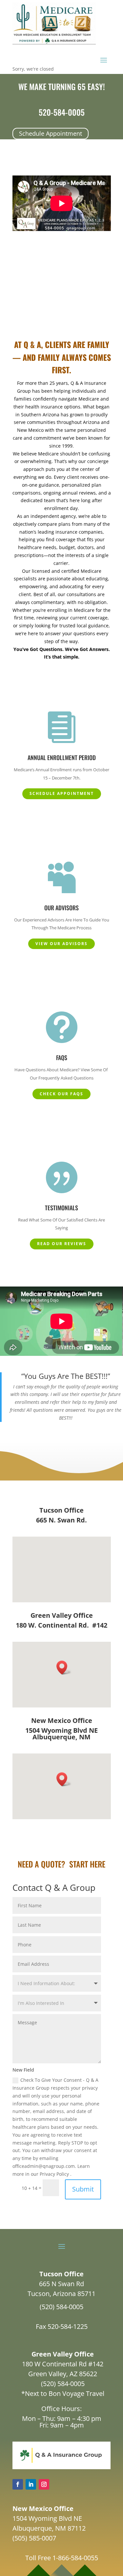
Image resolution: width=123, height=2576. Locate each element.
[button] (64, 1668)
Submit (83, 2189)
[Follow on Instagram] (44, 2484)
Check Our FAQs (61, 1094)
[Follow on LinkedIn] (31, 2484)
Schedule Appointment (51, 133)
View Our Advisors (61, 944)
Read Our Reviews (62, 1244)
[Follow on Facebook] (18, 2484)
